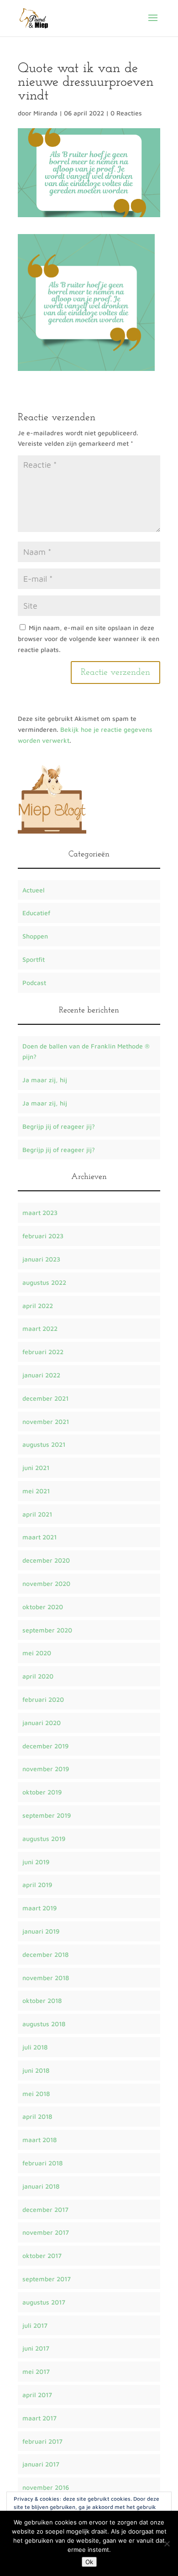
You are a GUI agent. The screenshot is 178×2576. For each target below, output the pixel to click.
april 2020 (38, 1676)
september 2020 (47, 1630)
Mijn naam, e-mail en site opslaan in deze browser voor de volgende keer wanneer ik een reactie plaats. (89, 639)
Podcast (34, 983)
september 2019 (47, 1815)
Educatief (36, 913)
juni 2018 (36, 2070)
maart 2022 (40, 1328)
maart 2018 (39, 2140)
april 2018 (37, 2116)
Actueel (34, 890)
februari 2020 (43, 1699)
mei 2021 (36, 1491)
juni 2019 (36, 1862)
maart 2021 (39, 1537)
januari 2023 (41, 1259)
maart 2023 (40, 1212)
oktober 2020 (43, 1607)
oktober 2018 (42, 2000)
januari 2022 (41, 1375)
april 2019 (37, 1885)
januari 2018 (41, 2186)
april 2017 (37, 2395)
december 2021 (45, 1398)
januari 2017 (41, 2464)
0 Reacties (126, 113)
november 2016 (46, 2487)
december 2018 (45, 1954)
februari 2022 (43, 1352)
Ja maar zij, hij (45, 1080)
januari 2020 (42, 1723)
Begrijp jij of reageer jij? (59, 1126)
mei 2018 (36, 2094)
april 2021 (37, 1514)
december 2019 (45, 1746)
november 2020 (46, 1583)
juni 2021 (36, 1468)
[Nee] (167, 2544)
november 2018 (46, 1978)
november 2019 (46, 1769)
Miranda (45, 113)
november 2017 (46, 2232)
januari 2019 (41, 1931)
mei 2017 (36, 2371)
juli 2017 (35, 2325)
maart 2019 (39, 1908)
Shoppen (35, 936)
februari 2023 (43, 1236)
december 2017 (45, 2209)
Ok (89, 2562)
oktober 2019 (42, 1792)
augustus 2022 (44, 1282)
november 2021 (46, 1421)
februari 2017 (42, 2441)
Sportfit (34, 959)
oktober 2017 (42, 2255)
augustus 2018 (44, 2024)
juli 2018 (35, 2047)
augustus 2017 (44, 2302)
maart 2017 (39, 2418)
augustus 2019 (44, 1838)
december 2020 (46, 1560)
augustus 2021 (44, 1444)
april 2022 (38, 1306)
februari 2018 (42, 2163)
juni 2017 (36, 2348)
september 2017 (47, 2279)
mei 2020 (37, 1653)
